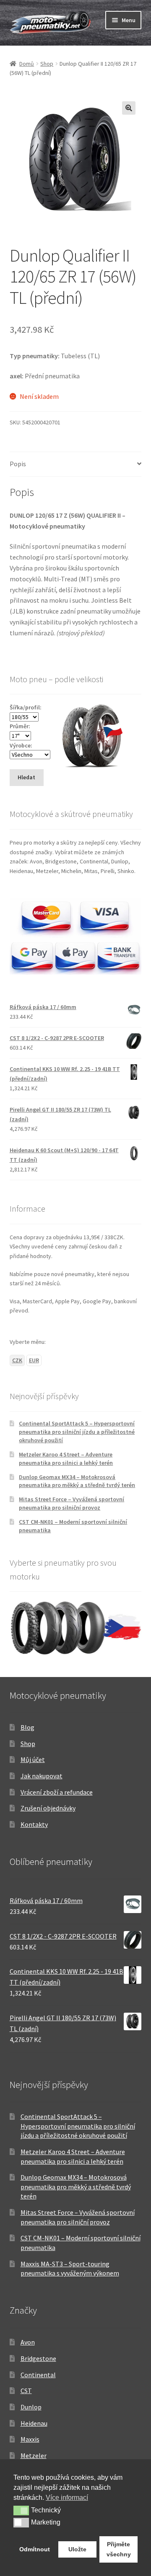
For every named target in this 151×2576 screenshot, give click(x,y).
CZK (17, 1360)
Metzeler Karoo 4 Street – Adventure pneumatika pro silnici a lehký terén (66, 1459)
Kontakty (34, 1824)
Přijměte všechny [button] (119, 2549)
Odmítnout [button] (35, 2549)
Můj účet (33, 1759)
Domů (27, 64)
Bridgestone (38, 2358)
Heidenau (34, 2423)
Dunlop (31, 2407)
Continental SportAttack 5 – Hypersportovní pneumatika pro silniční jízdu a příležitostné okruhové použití (77, 1432)
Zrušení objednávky (48, 1808)
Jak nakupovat (42, 1776)
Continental (38, 2375)
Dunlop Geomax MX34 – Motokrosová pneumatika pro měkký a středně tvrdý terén (77, 1481)
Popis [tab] (18, 464)
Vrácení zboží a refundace (57, 1792)
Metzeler (34, 2455)
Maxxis (30, 2439)
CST (26, 2391)
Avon (28, 2342)
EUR (34, 1360)
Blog (27, 1727)
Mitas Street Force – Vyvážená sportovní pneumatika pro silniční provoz (72, 1503)
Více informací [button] (67, 2498)
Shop (47, 64)
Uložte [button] (77, 2549)
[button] (129, 108)
